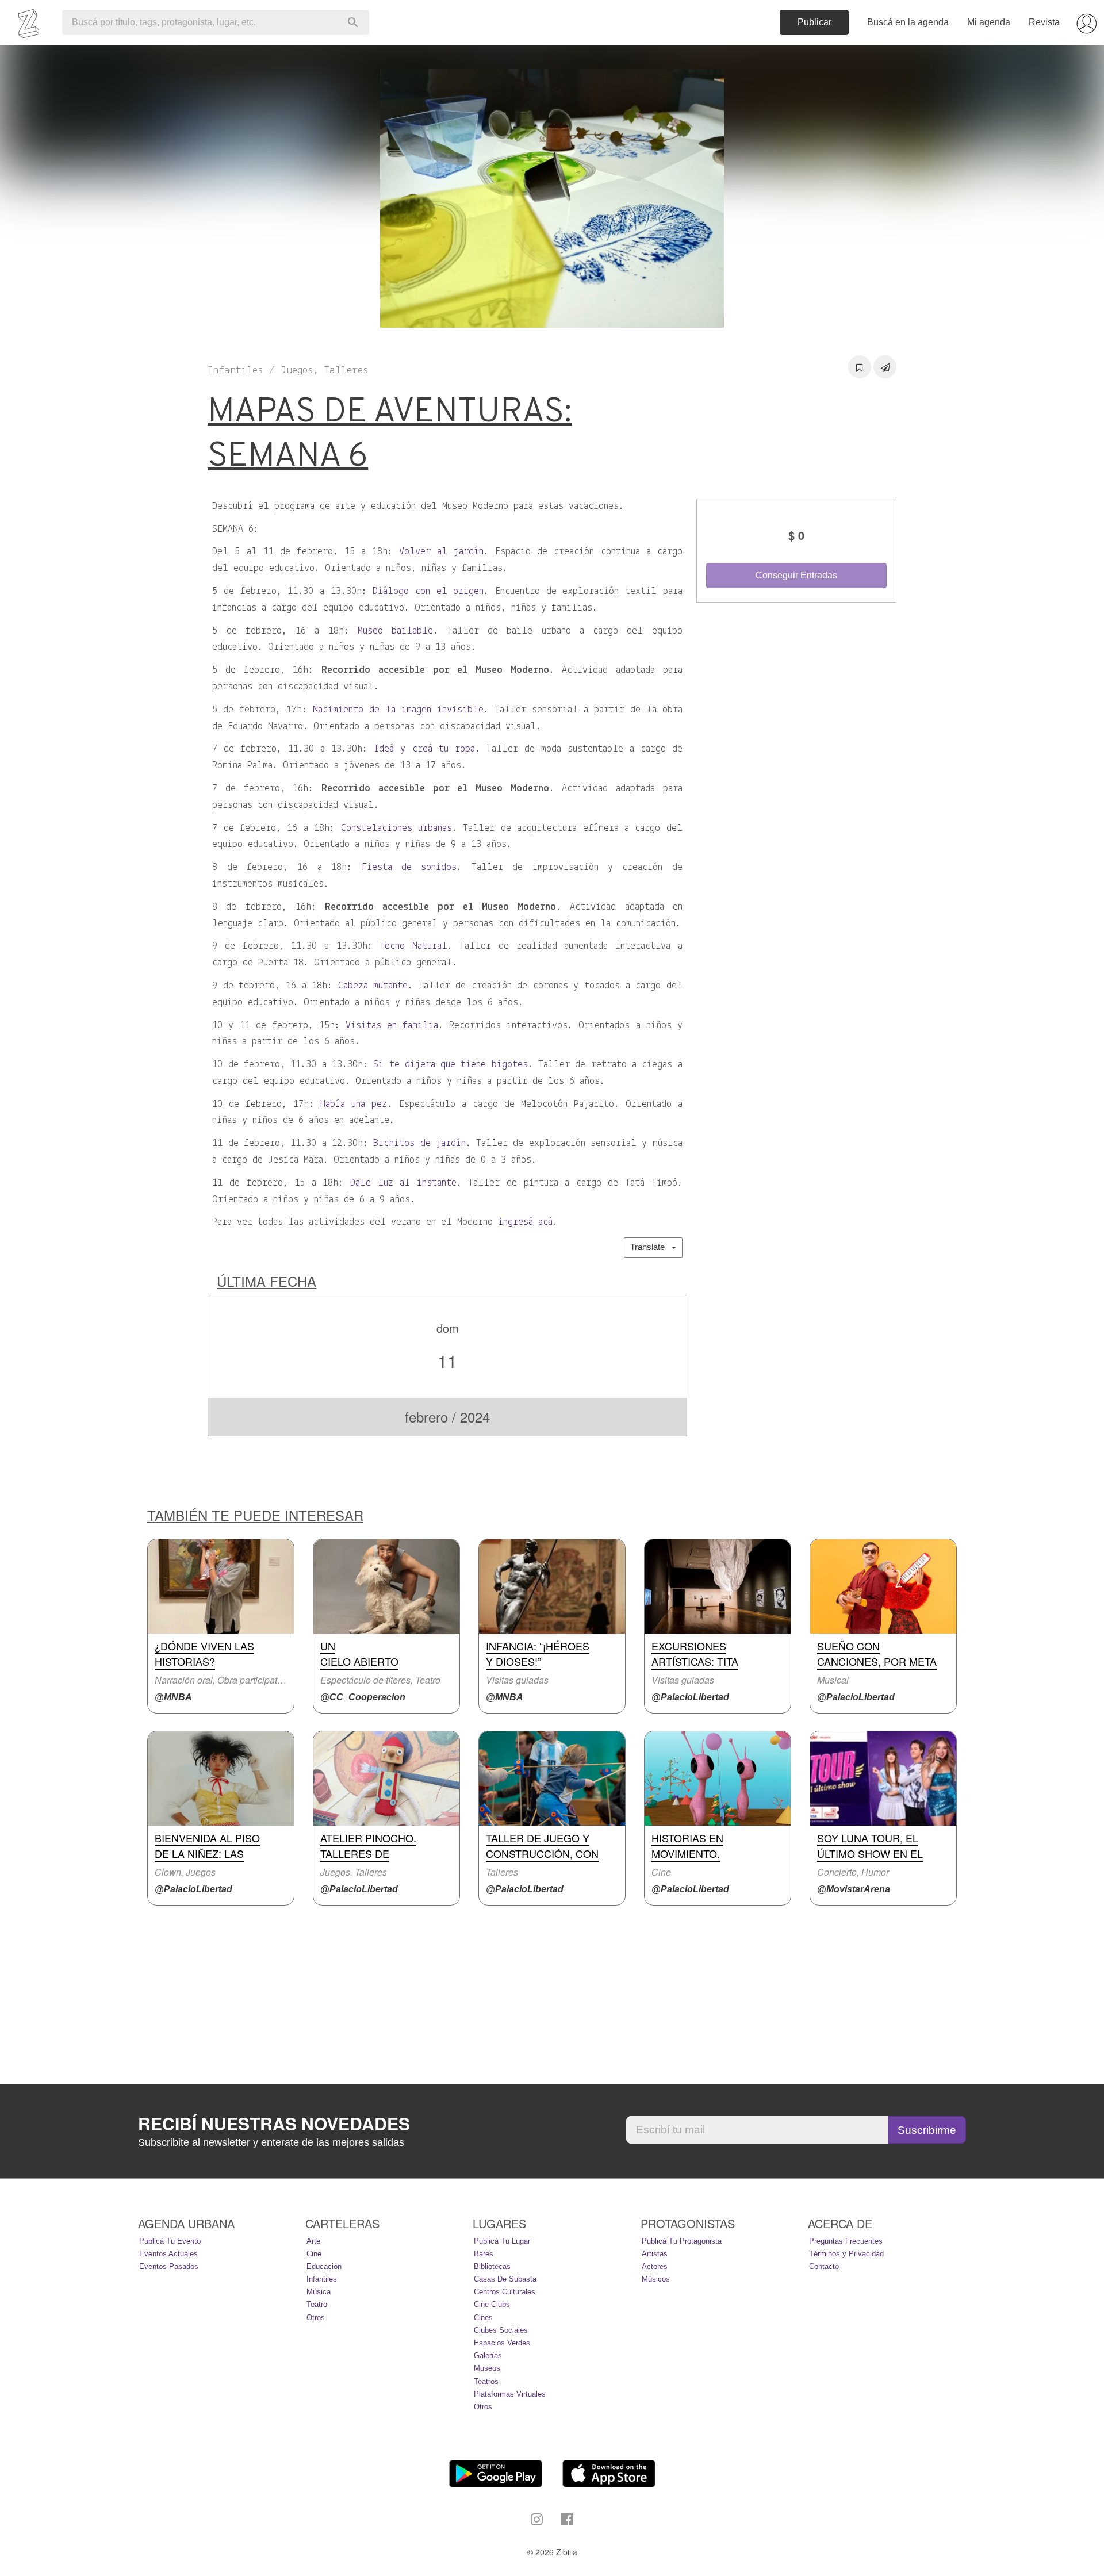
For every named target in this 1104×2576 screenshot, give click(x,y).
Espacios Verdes (502, 2343)
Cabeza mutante (373, 986)
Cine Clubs (492, 2304)
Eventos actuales (168, 2254)
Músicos (656, 2279)
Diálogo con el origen (428, 592)
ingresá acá (525, 1222)
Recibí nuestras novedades (274, 2123)
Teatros (486, 2381)
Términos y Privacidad (846, 2254)
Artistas (655, 2254)
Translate (651, 1247)
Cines (483, 2318)
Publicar (814, 22)
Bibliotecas (492, 2266)
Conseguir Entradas (796, 575)
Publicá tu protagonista (682, 2241)
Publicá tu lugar (502, 2241)
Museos (487, 2368)
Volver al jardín (441, 552)
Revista (1044, 22)
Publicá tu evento (170, 2241)
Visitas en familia (392, 1026)
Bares (484, 2254)
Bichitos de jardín (419, 1144)
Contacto (824, 2266)
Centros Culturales (505, 2292)
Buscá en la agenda (908, 22)
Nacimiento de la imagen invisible (398, 710)
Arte (313, 2241)
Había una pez (354, 1105)
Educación (324, 2266)
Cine (314, 2254)
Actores (655, 2266)
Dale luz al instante (403, 1183)
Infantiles (322, 2279)
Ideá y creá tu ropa (424, 749)
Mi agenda (989, 22)
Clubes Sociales (501, 2330)
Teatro (317, 2304)
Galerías (488, 2355)
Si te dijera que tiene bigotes (451, 1065)
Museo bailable (395, 631)
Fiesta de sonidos (409, 868)
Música (319, 2292)
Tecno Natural (413, 946)
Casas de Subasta (505, 2279)
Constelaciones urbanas (396, 829)
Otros (316, 2318)
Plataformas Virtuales (510, 2394)
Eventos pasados (169, 2266)
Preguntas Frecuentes (846, 2241)
